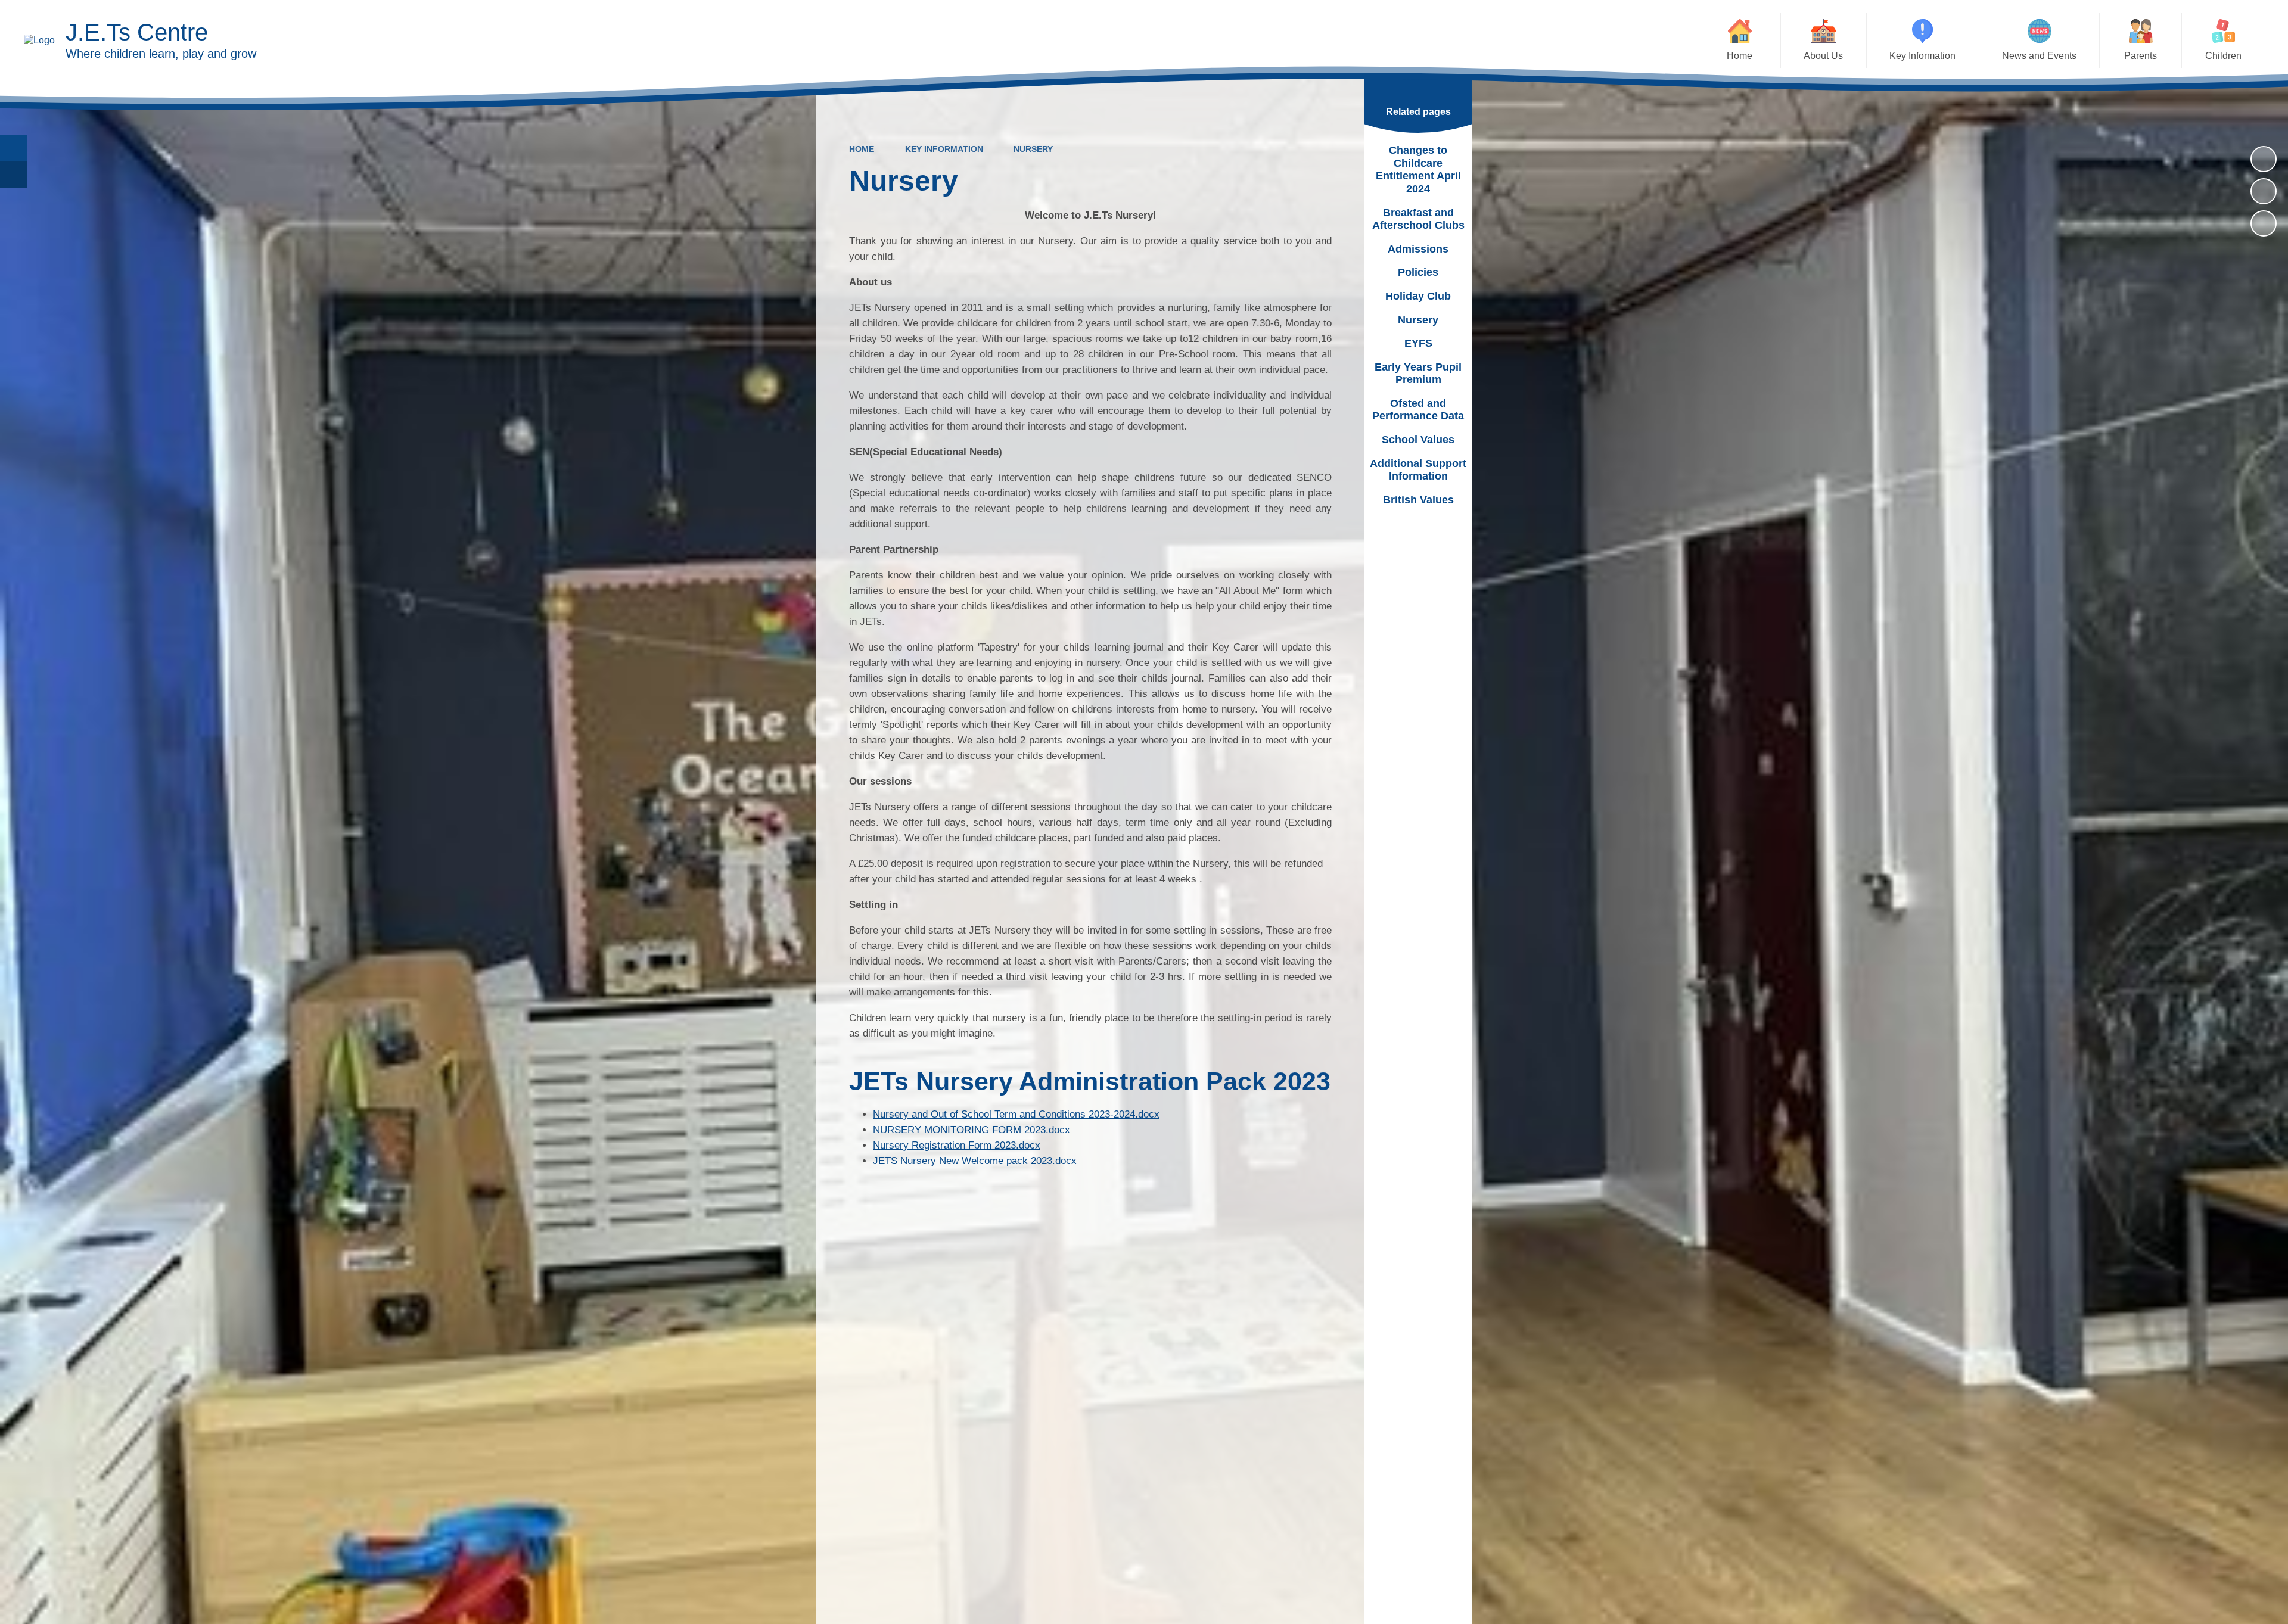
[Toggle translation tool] (13, 175)
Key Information (944, 149)
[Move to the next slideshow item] (2264, 223)
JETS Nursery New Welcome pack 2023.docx (975, 1161)
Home (862, 149)
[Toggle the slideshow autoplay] (2264, 159)
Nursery (1033, 149)
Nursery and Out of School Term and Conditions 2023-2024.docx (1016, 1114)
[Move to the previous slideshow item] (2264, 191)
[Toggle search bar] (13, 148)
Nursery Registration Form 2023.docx (957, 1145)
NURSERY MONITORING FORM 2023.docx (972, 1130)
